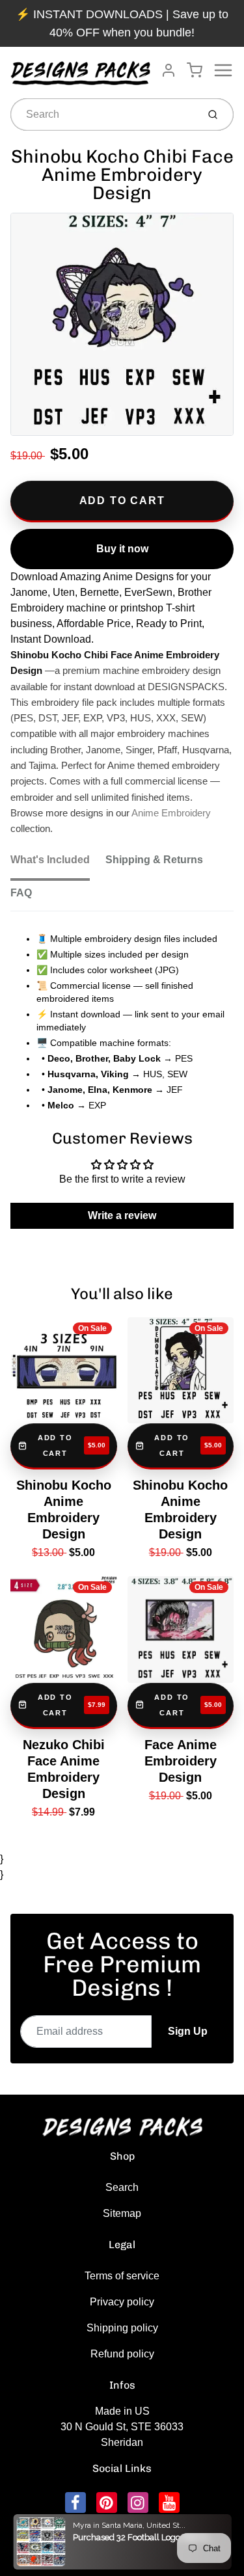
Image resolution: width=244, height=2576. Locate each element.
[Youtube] (169, 2502)
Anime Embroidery (171, 813)
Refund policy (122, 2354)
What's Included (50, 860)
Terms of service (122, 2276)
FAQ (21, 893)
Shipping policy (122, 2328)
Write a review (122, 1215)
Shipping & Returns (154, 860)
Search (122, 2187)
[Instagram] (138, 2502)
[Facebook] (75, 2502)
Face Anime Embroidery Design (181, 1761)
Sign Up (188, 2031)
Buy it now (122, 549)
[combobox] (103, 114)
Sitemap (122, 2213)
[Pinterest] (107, 2502)
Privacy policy (122, 2302)
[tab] (58, 864)
